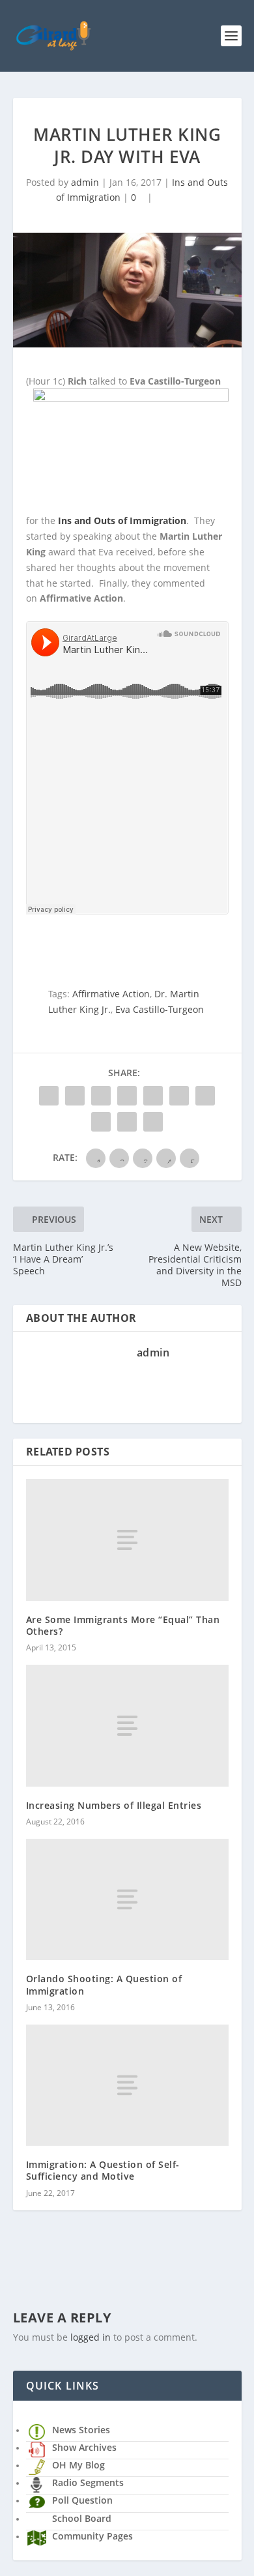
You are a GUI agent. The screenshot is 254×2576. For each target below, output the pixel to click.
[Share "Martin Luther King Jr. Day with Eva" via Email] (127, 1122)
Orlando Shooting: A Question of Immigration (104, 1984)
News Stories (81, 2430)
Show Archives (84, 2447)
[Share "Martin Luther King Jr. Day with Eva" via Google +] (101, 1096)
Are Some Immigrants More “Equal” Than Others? (123, 1625)
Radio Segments (88, 2482)
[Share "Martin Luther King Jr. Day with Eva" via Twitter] (75, 1096)
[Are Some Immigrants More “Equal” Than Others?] (127, 1540)
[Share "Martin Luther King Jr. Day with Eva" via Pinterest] (153, 1096)
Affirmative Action (111, 994)
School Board (82, 2518)
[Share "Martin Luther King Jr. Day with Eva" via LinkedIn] (179, 1096)
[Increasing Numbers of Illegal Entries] (127, 1726)
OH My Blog (78, 2465)
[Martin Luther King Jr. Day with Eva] (127, 290)
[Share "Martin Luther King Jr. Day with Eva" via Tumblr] (127, 1096)
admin (85, 182)
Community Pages (92, 2536)
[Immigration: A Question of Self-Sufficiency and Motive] (127, 2086)
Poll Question (82, 2500)
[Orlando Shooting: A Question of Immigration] (127, 1900)
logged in (91, 2337)
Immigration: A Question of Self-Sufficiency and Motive (103, 2170)
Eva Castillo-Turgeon (160, 1009)
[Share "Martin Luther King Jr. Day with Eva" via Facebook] (49, 1096)
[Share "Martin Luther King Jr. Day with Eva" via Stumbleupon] (101, 1122)
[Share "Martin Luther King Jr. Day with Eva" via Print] (153, 1122)
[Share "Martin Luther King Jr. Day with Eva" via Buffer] (205, 1096)
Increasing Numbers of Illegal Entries (114, 1805)
